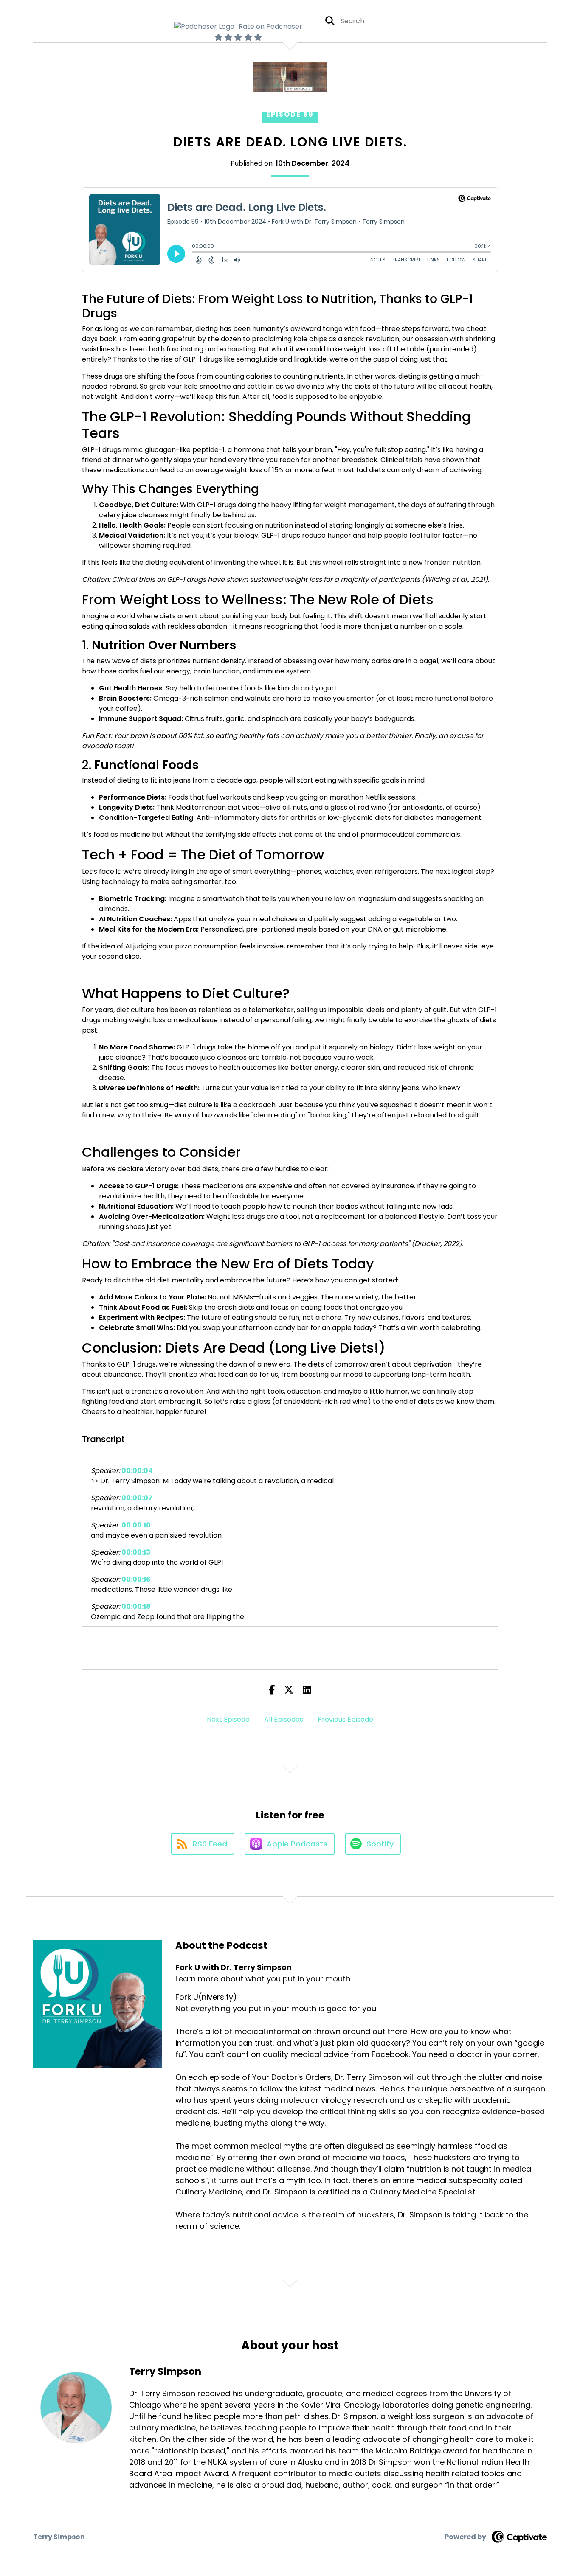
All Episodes (284, 1719)
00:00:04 (137, 1471)
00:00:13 (136, 1552)
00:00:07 (137, 1498)
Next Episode (228, 1719)
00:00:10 (136, 1525)
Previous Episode (345, 1719)
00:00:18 (136, 1606)
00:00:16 (136, 1579)
